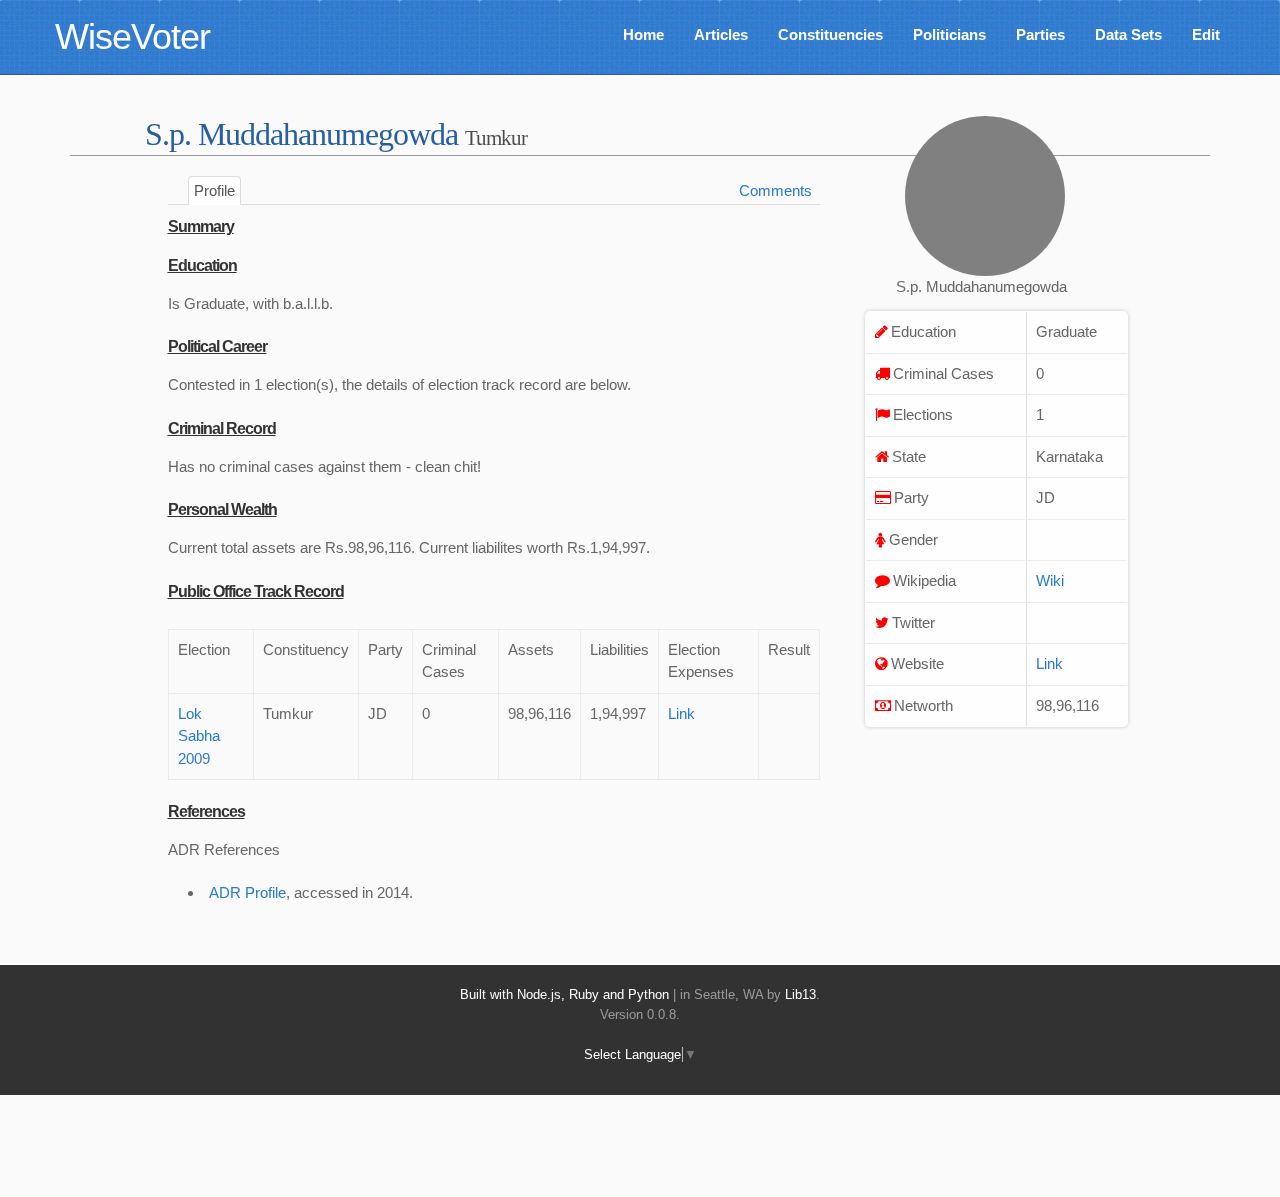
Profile (214, 190)
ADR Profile (247, 892)
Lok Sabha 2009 (199, 736)
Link (681, 713)
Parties (1040, 34)
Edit (1206, 34)
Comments (775, 190)
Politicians (949, 34)
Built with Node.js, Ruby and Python (564, 994)
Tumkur (496, 137)
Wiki (1050, 580)
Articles (721, 34)
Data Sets (1128, 34)
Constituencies (830, 34)
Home (643, 34)
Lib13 (800, 994)
